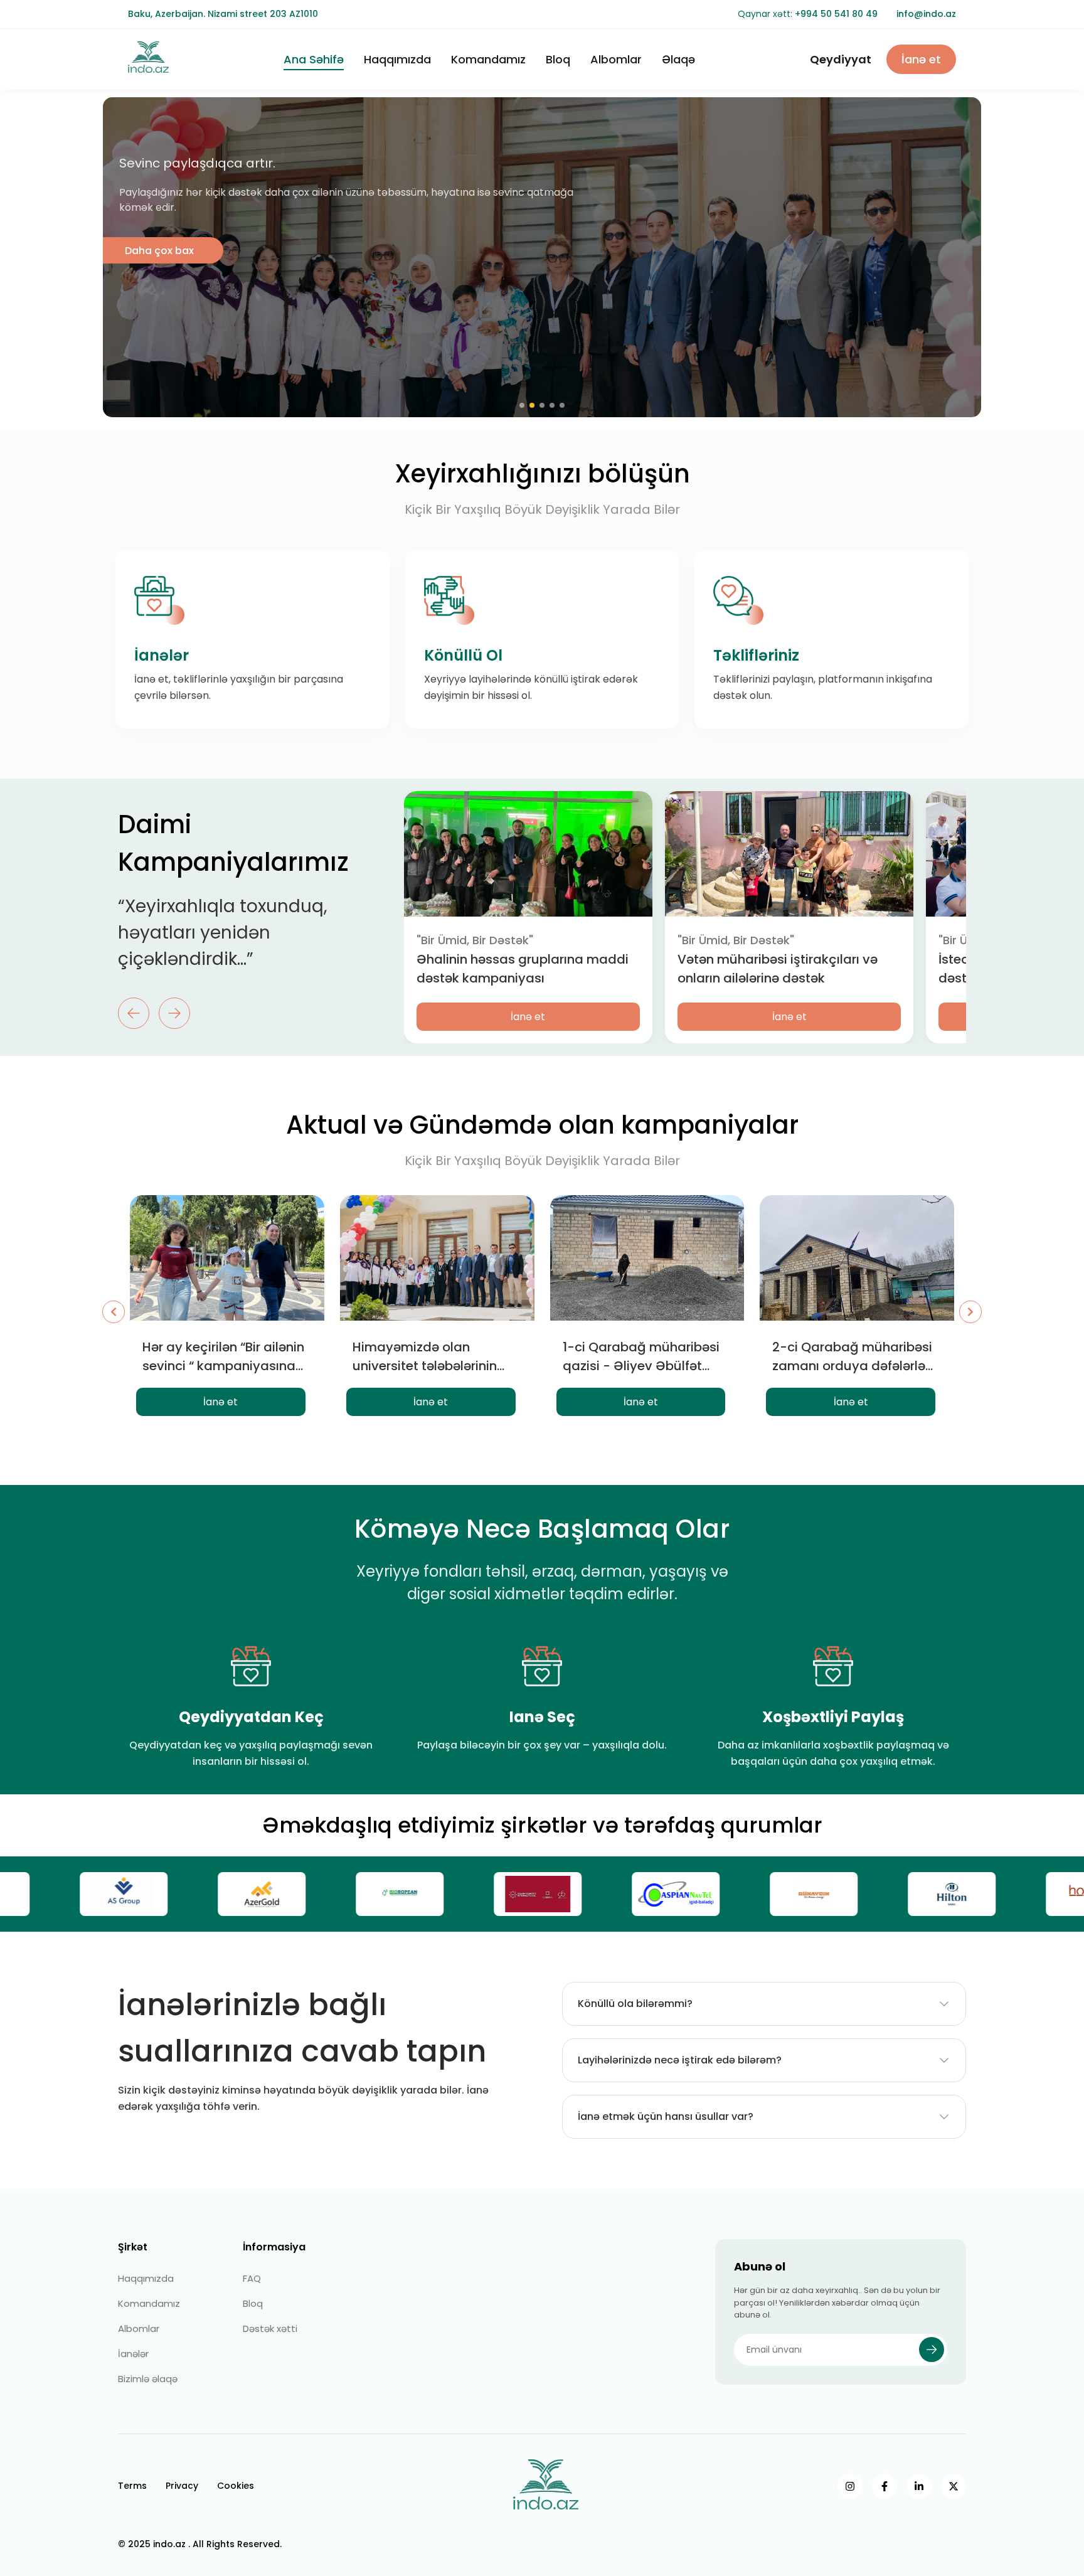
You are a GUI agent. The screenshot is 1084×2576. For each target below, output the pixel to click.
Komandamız (488, 59)
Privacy (182, 2486)
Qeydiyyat (841, 59)
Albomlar (616, 59)
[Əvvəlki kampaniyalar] (114, 1312)
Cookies (236, 2486)
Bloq (558, 59)
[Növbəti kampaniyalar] (970, 1312)
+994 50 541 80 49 (836, 14)
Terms (132, 2486)
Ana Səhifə (314, 59)
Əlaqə (678, 59)
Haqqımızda (397, 59)
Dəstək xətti (270, 2329)
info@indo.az (926, 14)
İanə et (921, 59)
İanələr (133, 2354)
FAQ (252, 2278)
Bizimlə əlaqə (148, 2379)
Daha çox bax (159, 251)
